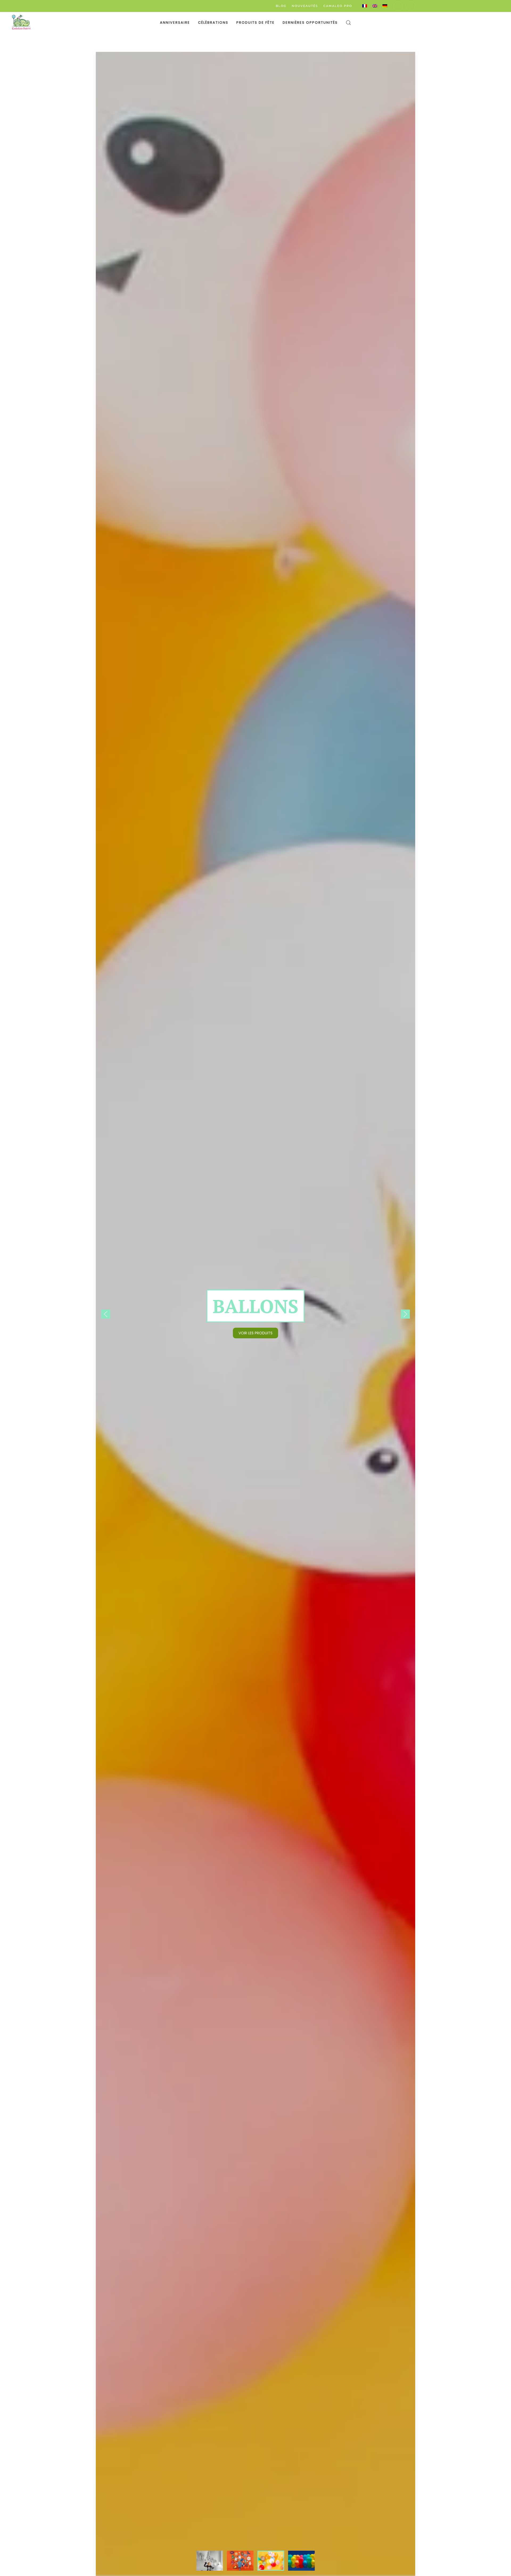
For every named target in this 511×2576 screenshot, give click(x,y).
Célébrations (213, 23)
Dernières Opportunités (310, 23)
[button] (348, 23)
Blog (281, 6)
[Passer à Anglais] (375, 6)
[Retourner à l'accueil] (21, 23)
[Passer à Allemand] (385, 6)
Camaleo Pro (338, 6)
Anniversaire (175, 23)
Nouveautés (305, 6)
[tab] (210, 2561)
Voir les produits (256, 1333)
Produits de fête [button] (256, 23)
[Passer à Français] (365, 6)
